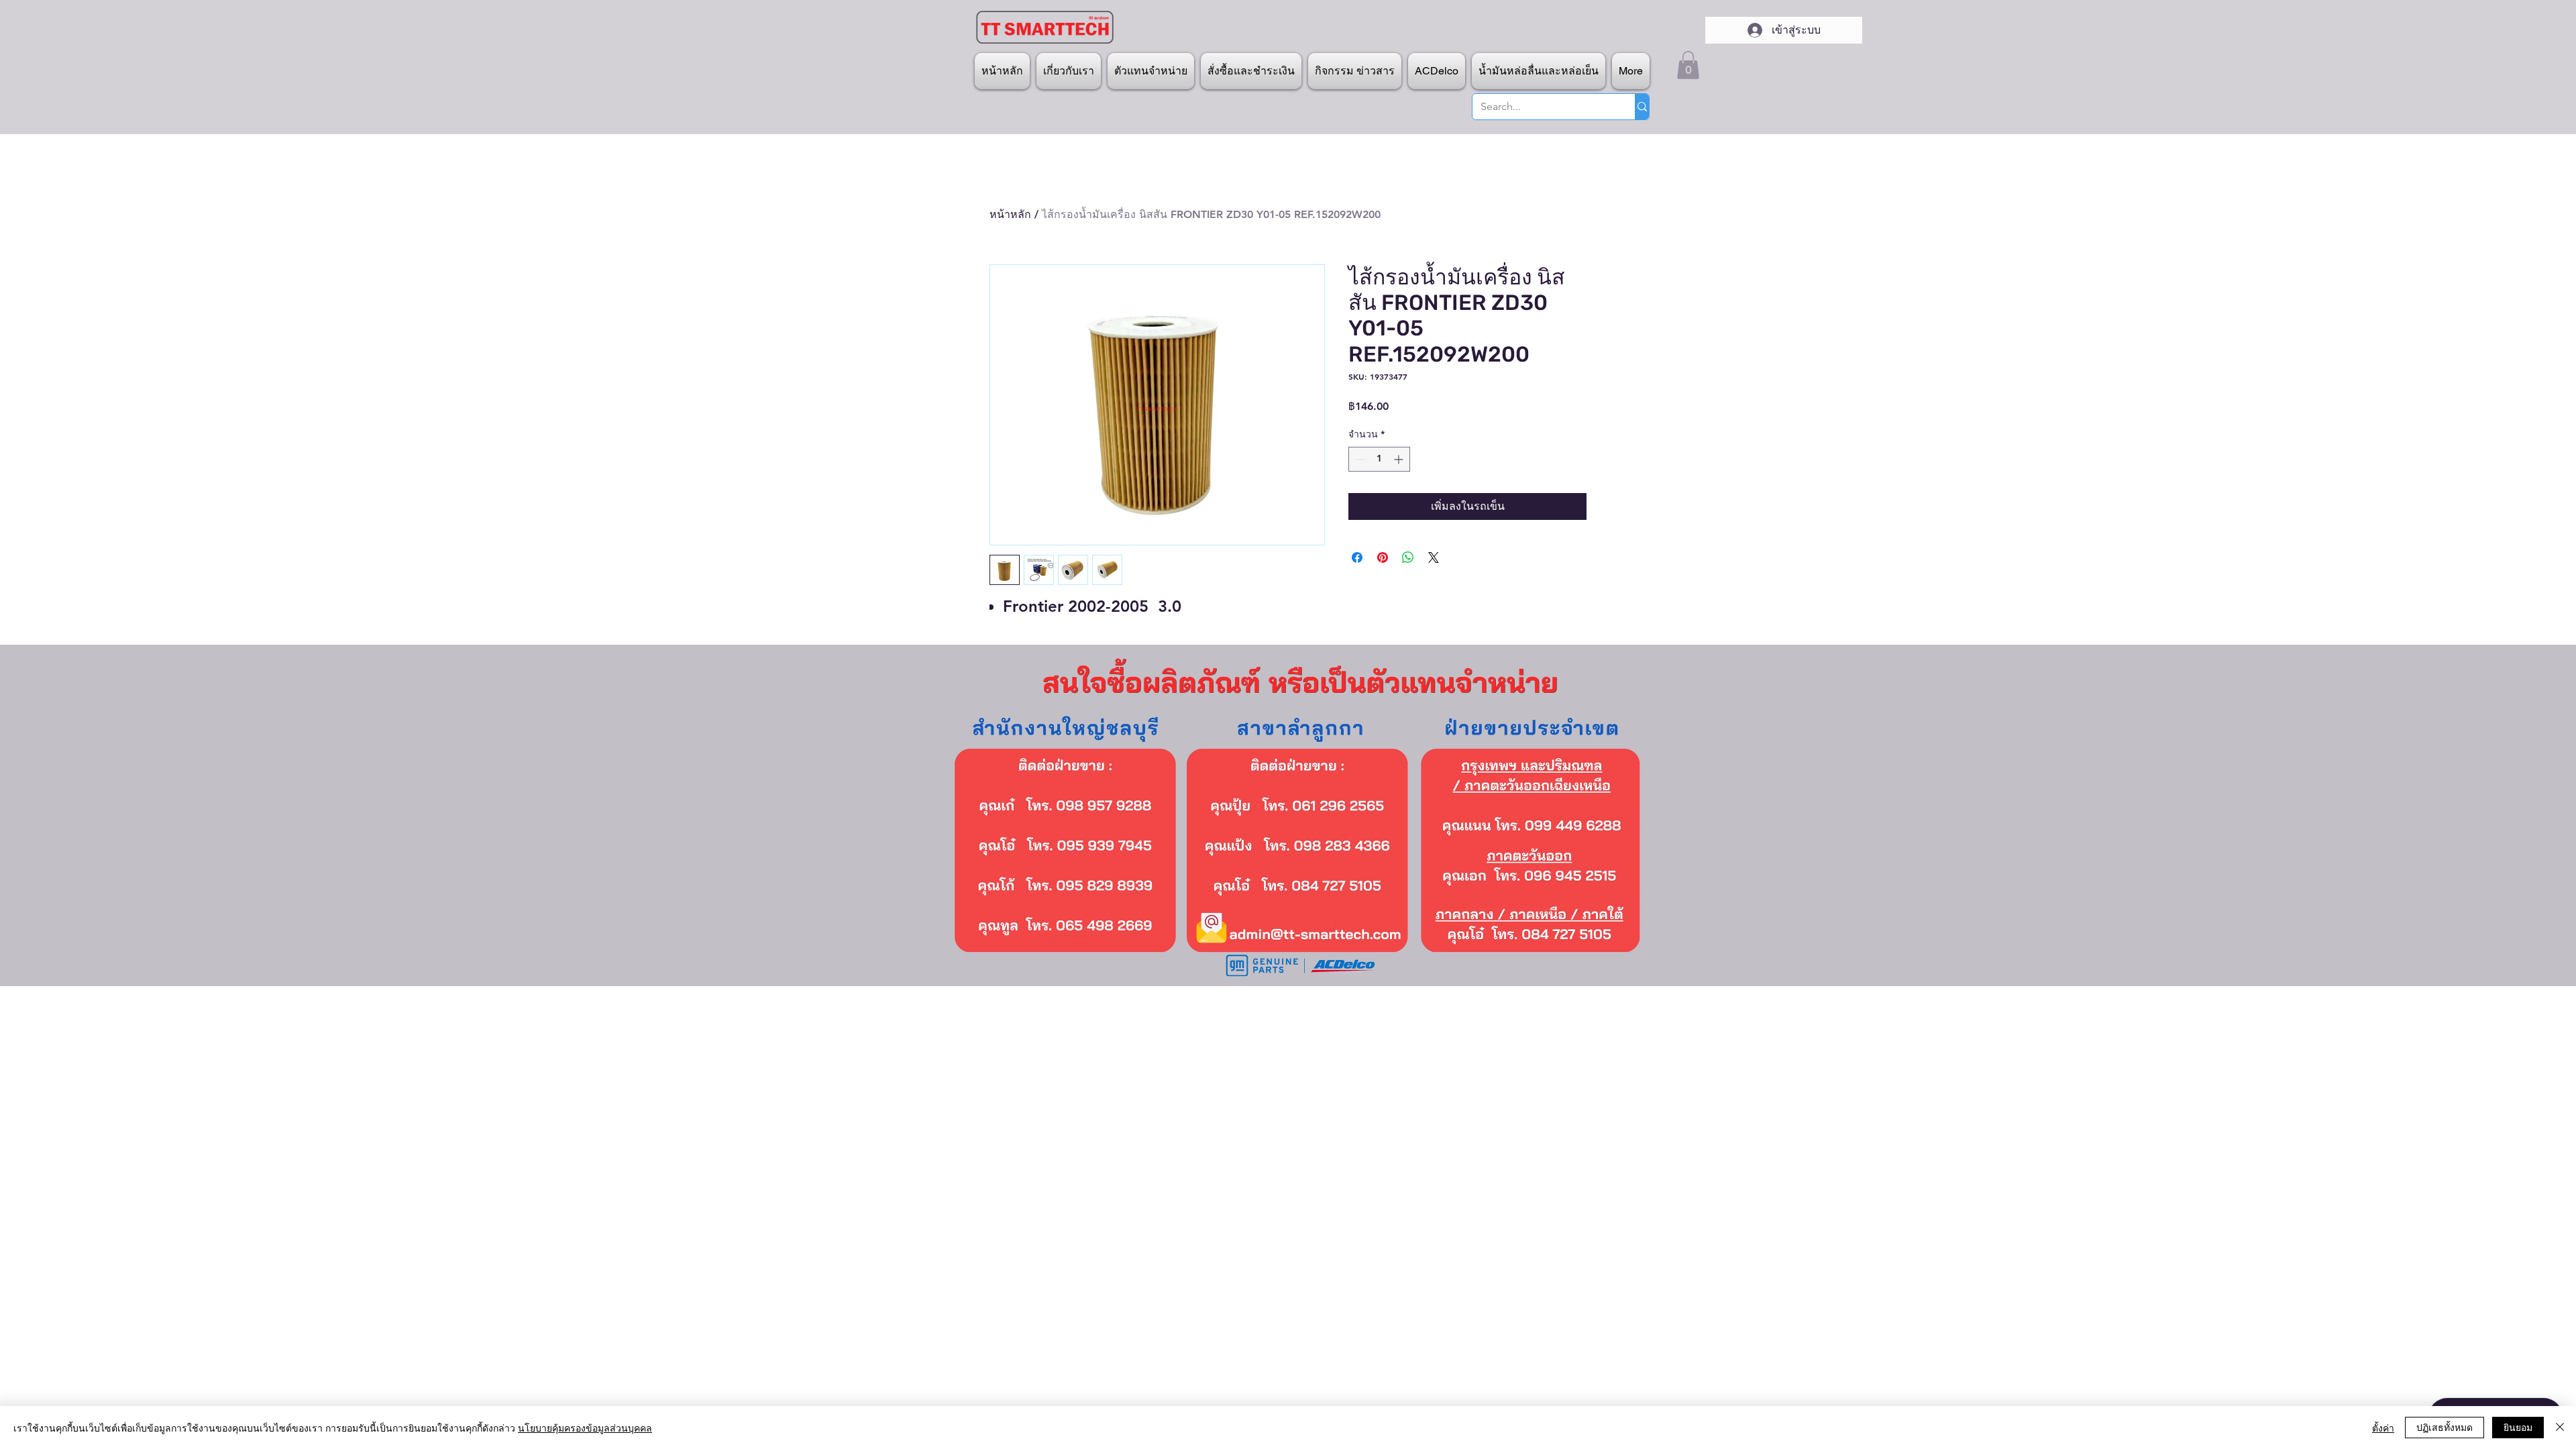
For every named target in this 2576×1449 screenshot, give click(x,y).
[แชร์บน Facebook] (1357, 557)
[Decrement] (1359, 459)
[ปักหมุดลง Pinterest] (1383, 557)
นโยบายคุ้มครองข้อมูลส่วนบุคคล (585, 1428)
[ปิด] (2560, 1428)
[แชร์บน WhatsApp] (1408, 557)
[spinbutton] (1379, 459)
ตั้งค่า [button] (2383, 1428)
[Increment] (1400, 459)
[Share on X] (1434, 557)
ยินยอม (2518, 1427)
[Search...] (1642, 107)
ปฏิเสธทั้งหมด (2445, 1427)
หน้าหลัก (1010, 214)
